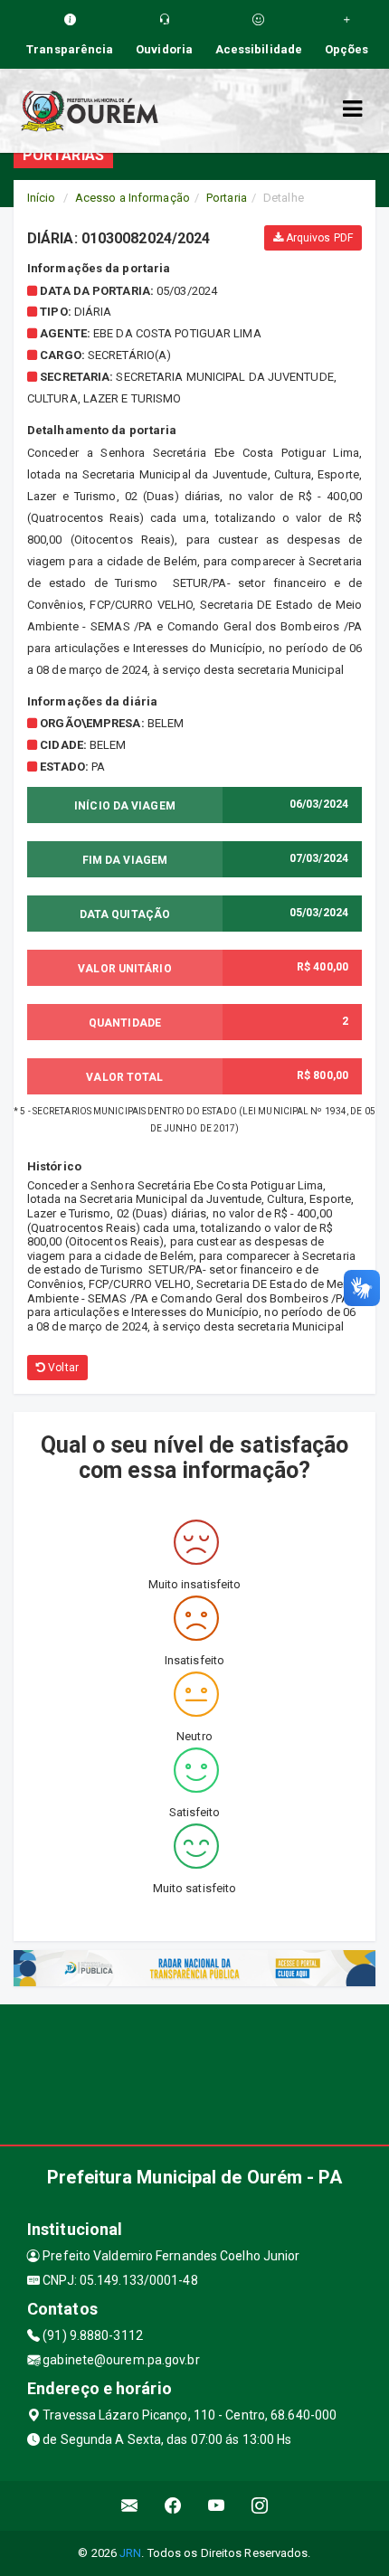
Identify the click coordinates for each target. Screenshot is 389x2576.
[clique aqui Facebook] (173, 2506)
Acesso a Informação (133, 198)
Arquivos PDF (318, 238)
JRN (130, 2553)
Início (42, 198)
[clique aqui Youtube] (217, 2506)
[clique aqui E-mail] (130, 2506)
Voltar (62, 1368)
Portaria (227, 198)
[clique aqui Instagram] (260, 2506)
